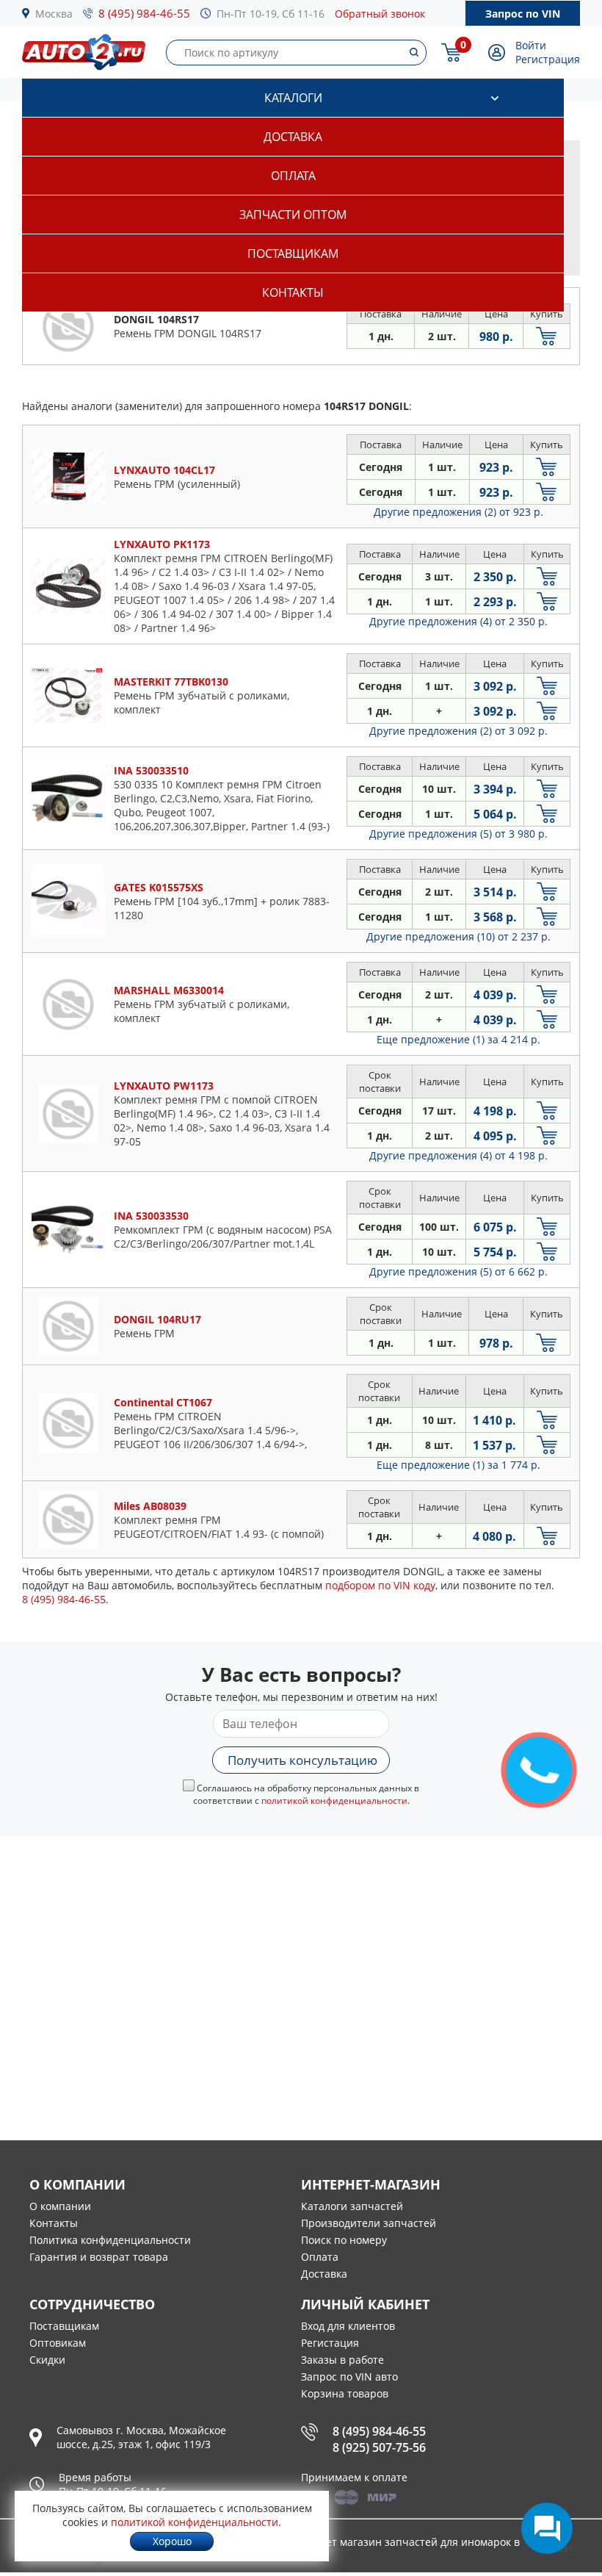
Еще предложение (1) (458, 1039)
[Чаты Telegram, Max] (547, 2528)
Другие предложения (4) (458, 621)
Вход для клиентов (348, 2326)
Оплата (293, 176)
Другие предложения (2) (458, 512)
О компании (60, 2206)
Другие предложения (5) (458, 834)
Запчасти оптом (293, 215)
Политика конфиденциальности (110, 2240)
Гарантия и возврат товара (99, 2257)
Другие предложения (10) (458, 936)
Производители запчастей (369, 2223)
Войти (531, 45)
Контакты (293, 292)
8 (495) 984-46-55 (144, 13)
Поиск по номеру (344, 2240)
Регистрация (548, 59)
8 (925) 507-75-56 (379, 2447)
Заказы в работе (342, 2360)
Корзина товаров (345, 2393)
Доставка (293, 137)
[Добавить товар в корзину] (547, 336)
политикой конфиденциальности (334, 1800)
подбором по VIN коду (380, 1585)
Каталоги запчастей (352, 2206)
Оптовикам (58, 2343)
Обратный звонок (380, 14)
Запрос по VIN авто (349, 2377)
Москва (54, 14)
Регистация (330, 2343)
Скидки (47, 2360)
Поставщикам (293, 253)
